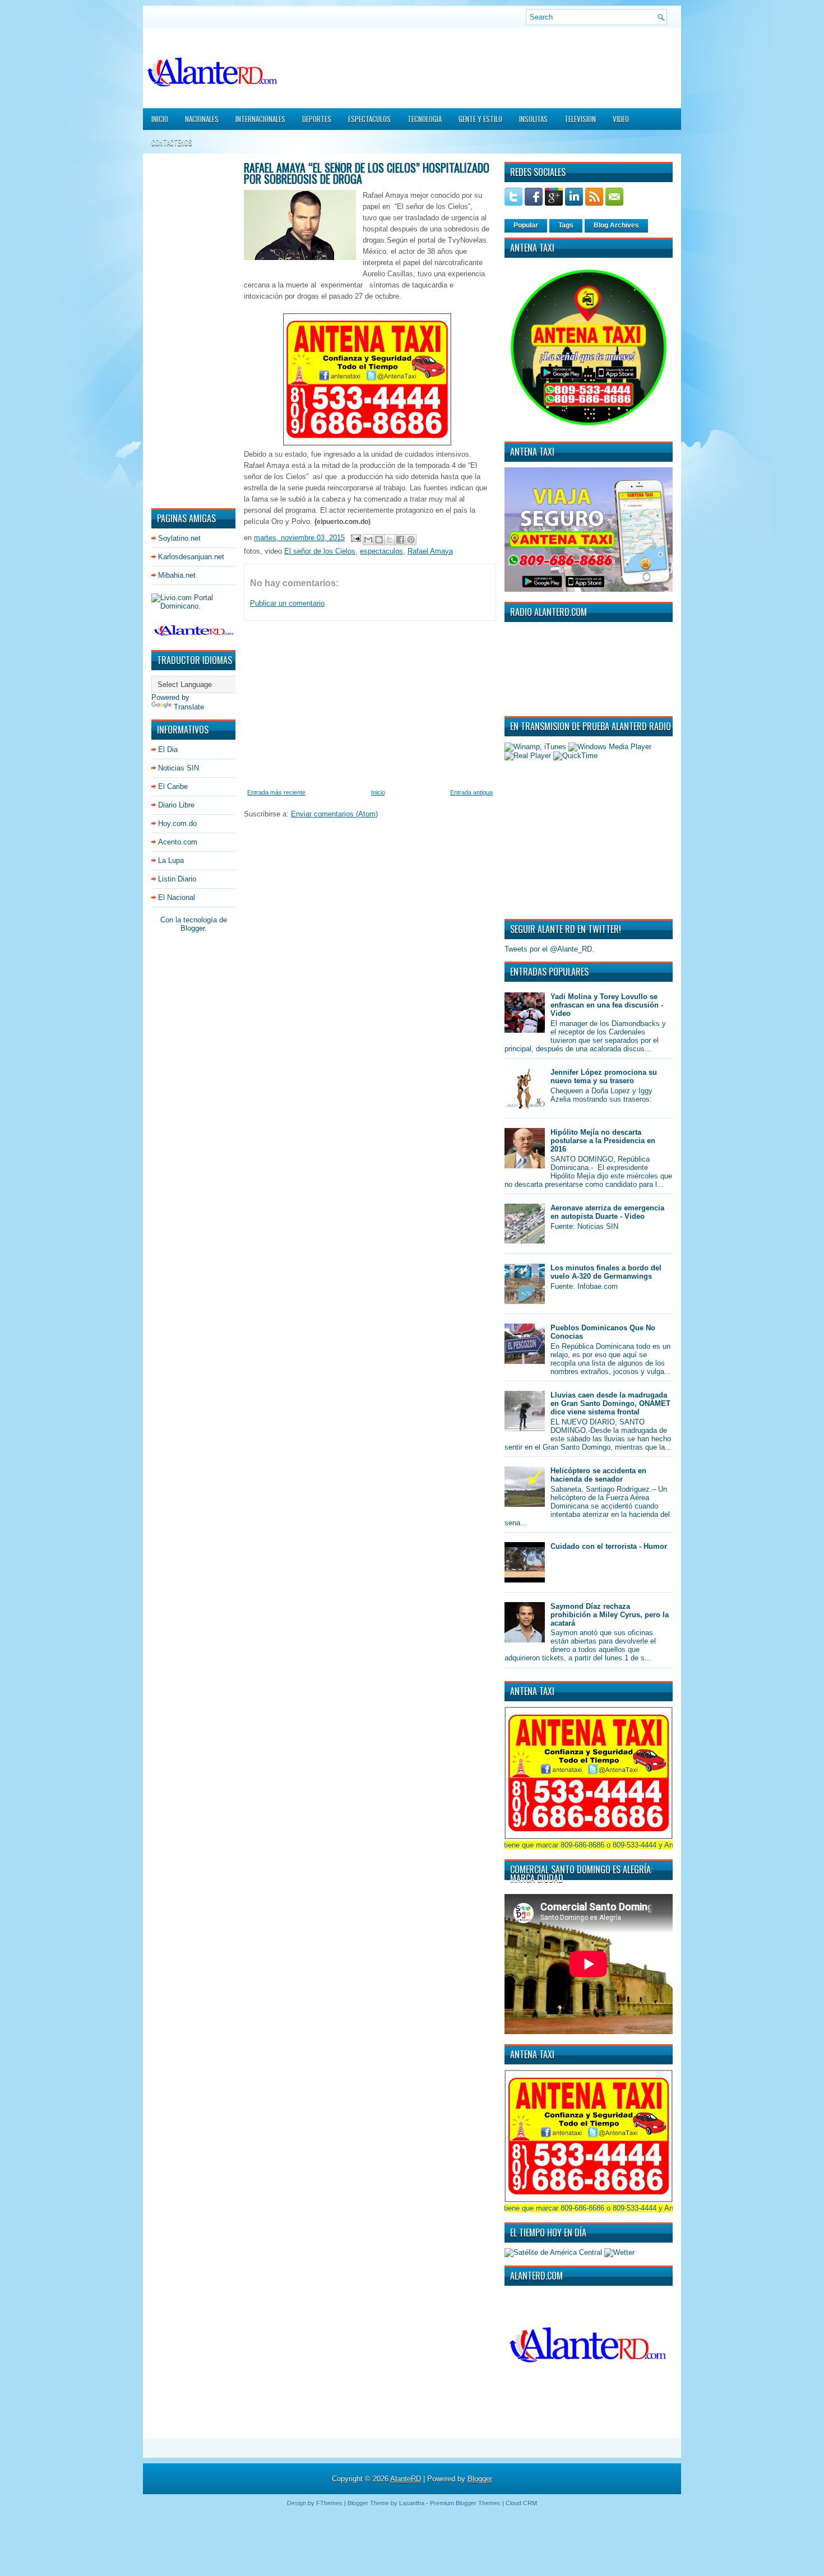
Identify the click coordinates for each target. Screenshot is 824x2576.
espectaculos (381, 551)
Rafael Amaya (430, 551)
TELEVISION (580, 119)
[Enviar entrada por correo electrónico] (355, 538)
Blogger (193, 928)
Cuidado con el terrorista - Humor (609, 1546)
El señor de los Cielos (320, 551)
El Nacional (177, 897)
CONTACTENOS (172, 142)
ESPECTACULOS (369, 119)
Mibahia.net (177, 575)
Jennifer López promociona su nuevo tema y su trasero (604, 1076)
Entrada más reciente (276, 792)
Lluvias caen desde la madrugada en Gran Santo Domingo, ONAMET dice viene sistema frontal (610, 1403)
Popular (526, 225)
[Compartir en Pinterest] (411, 540)
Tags (566, 225)
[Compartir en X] (390, 540)
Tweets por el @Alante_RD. (549, 949)
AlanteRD (406, 2479)
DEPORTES (317, 119)
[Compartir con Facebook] (400, 540)
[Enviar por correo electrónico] (368, 540)
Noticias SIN (179, 768)
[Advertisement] (185, 330)
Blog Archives (616, 225)
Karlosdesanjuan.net (191, 557)
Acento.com (178, 842)
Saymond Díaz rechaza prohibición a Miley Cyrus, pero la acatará (610, 1615)
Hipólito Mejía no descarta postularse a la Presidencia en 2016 (603, 1141)
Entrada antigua (471, 792)
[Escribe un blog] (379, 540)
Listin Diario (177, 879)
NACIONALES (202, 119)
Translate (189, 707)
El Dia (168, 749)
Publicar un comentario (287, 603)
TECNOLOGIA (425, 119)
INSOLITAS (533, 119)
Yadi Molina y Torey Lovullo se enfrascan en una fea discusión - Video (607, 1005)
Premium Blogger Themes (465, 2503)
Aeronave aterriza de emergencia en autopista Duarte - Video (607, 1212)
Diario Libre (176, 805)
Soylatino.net (179, 538)
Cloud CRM (521, 2503)
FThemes (329, 2503)
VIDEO (621, 119)
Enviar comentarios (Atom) (334, 814)
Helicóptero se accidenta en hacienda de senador (598, 1475)
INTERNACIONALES (260, 119)
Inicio (160, 119)
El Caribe (173, 786)
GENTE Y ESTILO (480, 119)
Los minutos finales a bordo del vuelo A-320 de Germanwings (606, 1272)
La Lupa (171, 860)
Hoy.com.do (177, 823)
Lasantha (412, 2503)
